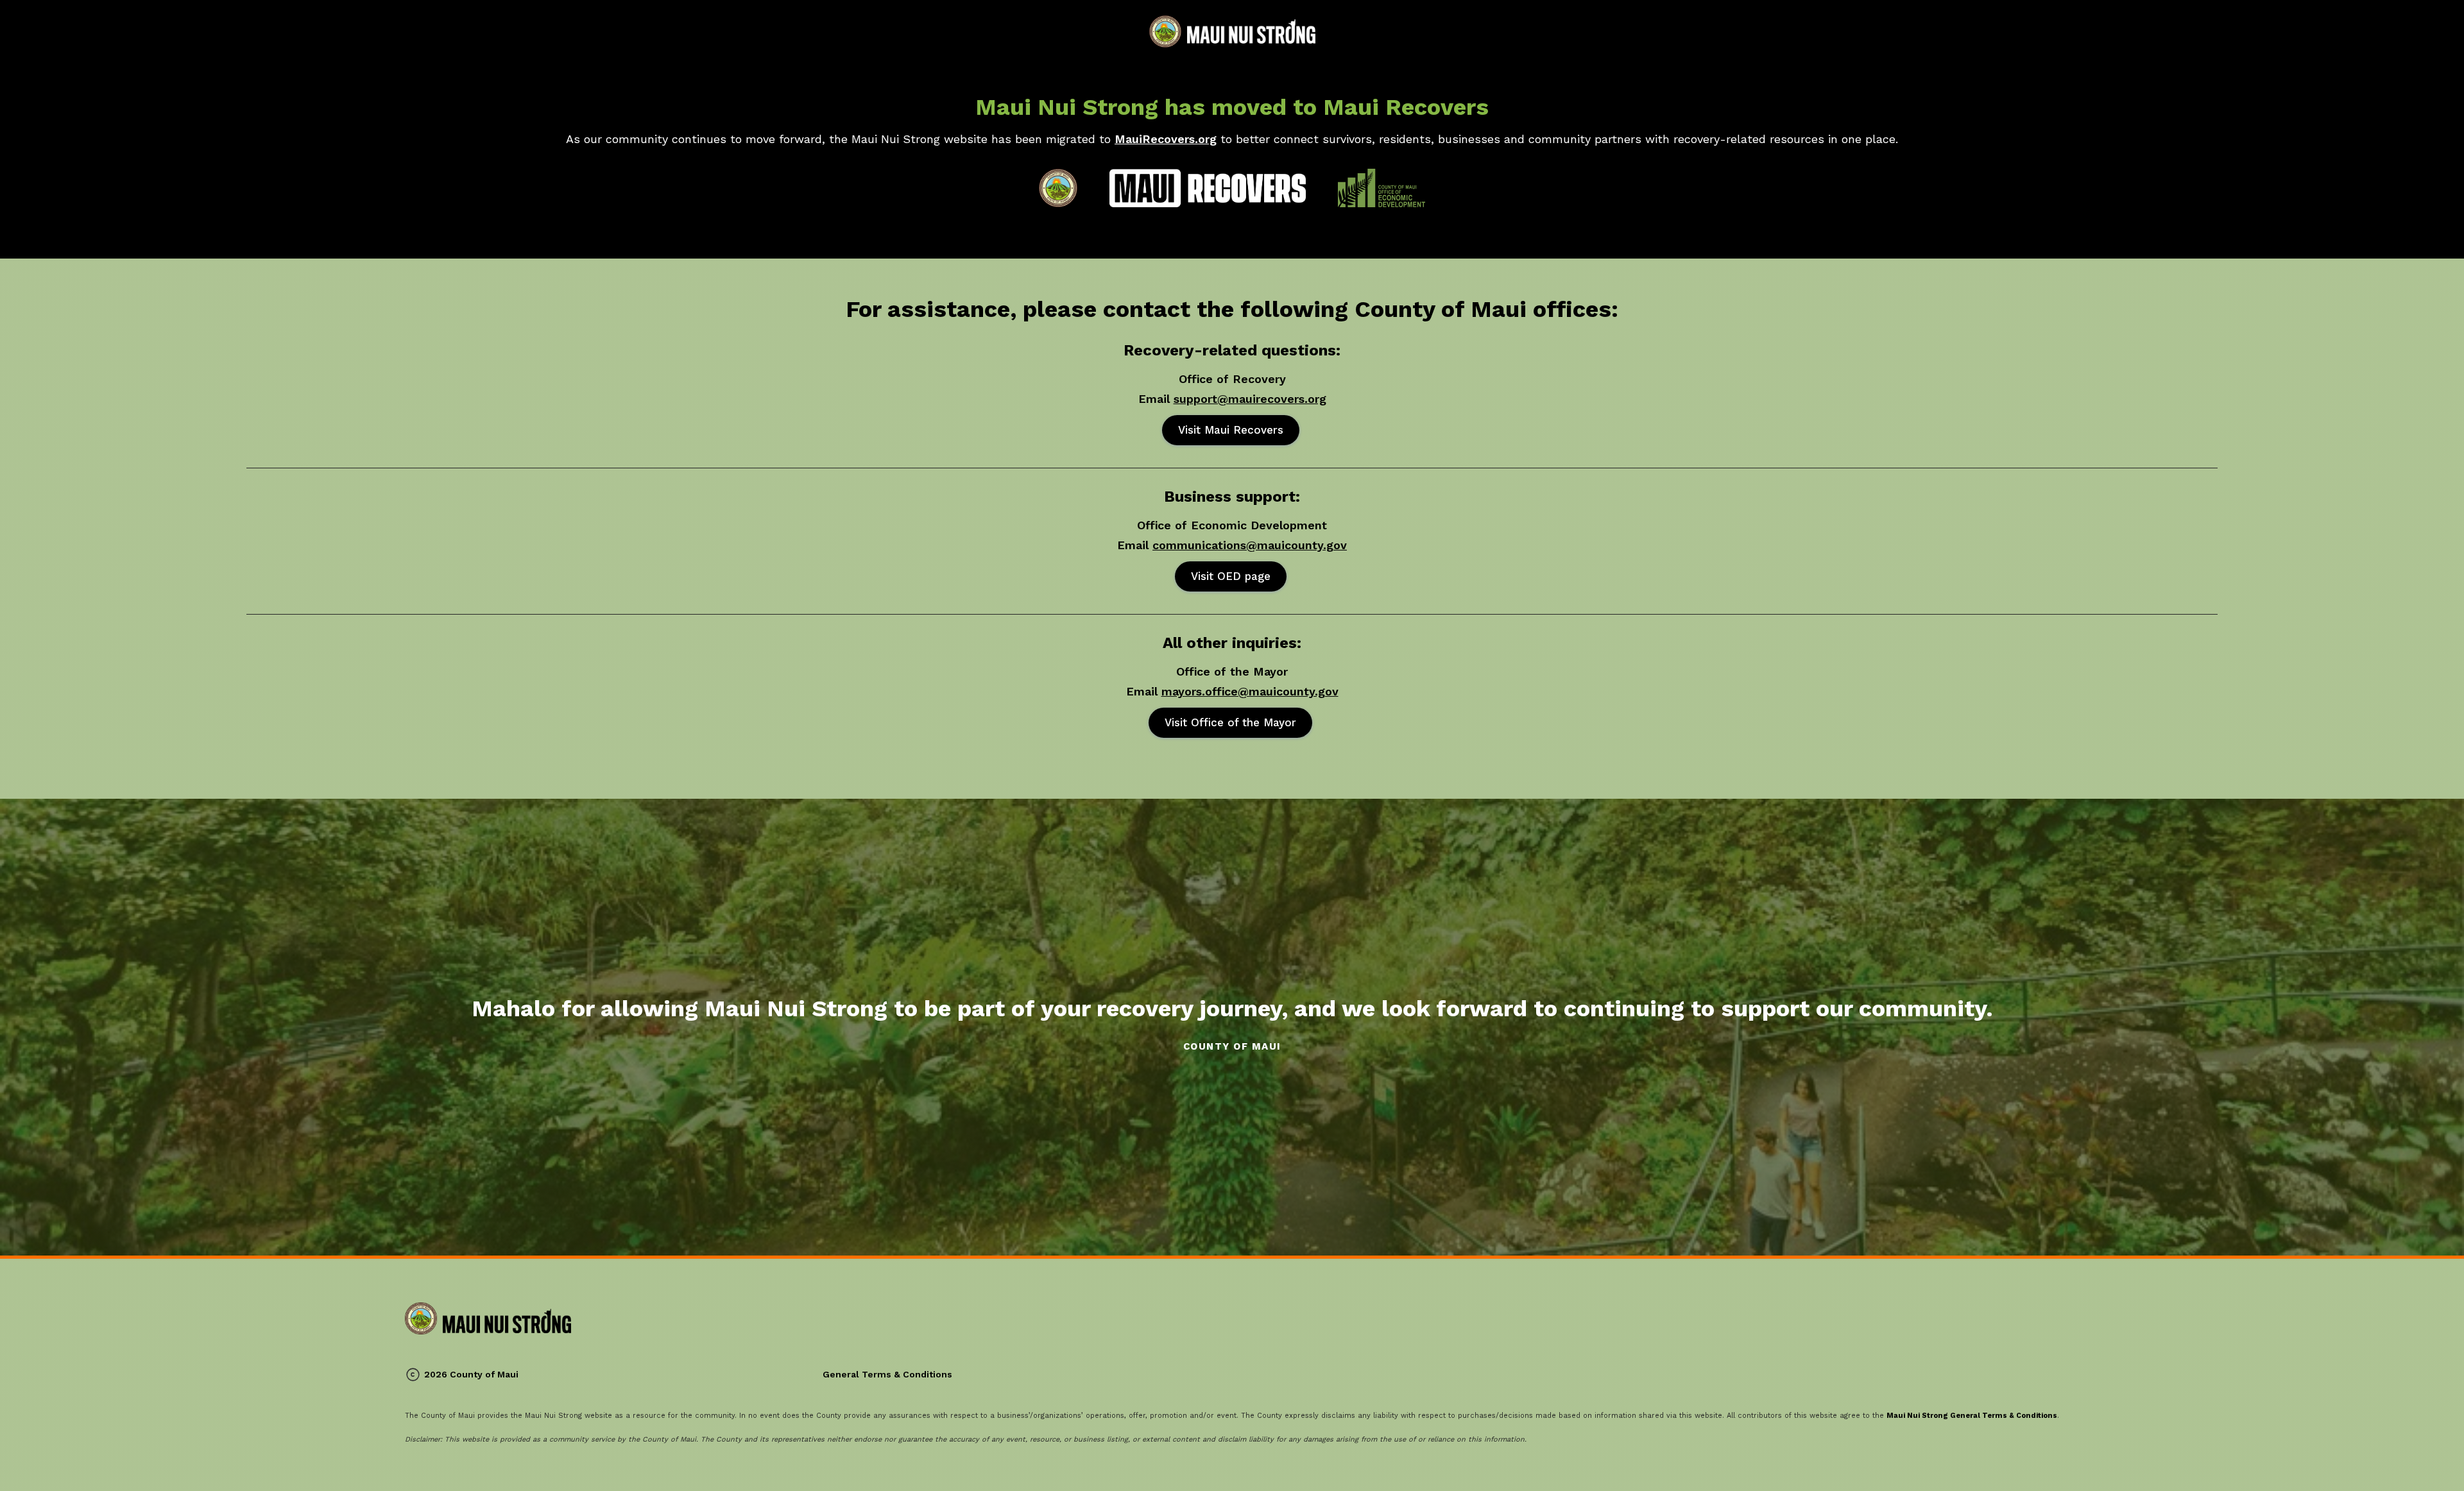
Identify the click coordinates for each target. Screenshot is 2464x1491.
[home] (1232, 31)
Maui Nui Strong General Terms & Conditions (1972, 1416)
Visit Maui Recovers (1231, 430)
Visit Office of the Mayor (1230, 722)
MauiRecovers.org (1166, 139)
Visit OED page (1231, 576)
